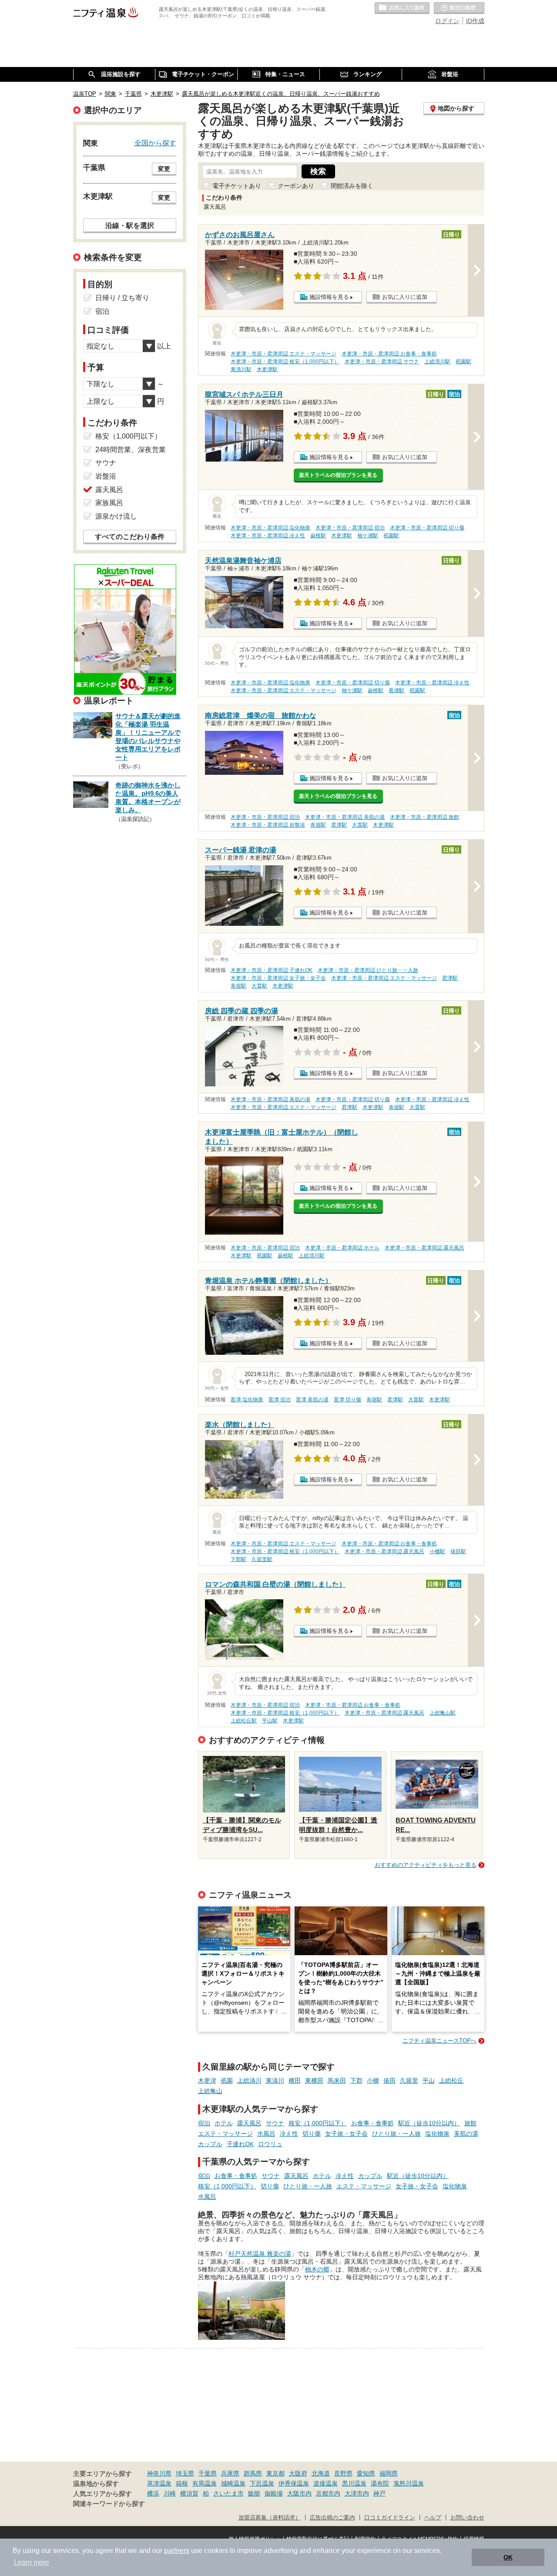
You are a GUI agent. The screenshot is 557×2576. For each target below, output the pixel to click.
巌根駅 (318, 536)
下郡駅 (238, 1559)
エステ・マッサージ (225, 2134)
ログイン (447, 21)
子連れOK (240, 2144)
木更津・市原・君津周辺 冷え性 (268, 536)
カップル (210, 2144)
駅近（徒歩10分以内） (429, 2123)
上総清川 (249, 2080)
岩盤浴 (106, 476)
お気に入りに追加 (405, 297)
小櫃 (373, 2080)
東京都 (275, 2473)
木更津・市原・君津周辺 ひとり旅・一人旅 (368, 970)
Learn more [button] (32, 2562)
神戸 (379, 2493)
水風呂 (266, 2134)
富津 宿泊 (280, 1400)
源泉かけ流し (116, 516)
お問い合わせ (467, 2518)
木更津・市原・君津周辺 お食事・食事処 (389, 354)
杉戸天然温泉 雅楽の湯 (260, 2254)
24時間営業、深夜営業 (131, 450)
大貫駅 (360, 825)
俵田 (389, 2080)
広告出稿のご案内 (332, 2518)
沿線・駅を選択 (130, 225)
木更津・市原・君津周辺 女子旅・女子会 (278, 978)
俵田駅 (458, 1551)
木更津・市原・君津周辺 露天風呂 (424, 1248)
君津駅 (339, 825)
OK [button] (508, 2557)
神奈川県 (159, 2473)
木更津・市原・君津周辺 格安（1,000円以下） (285, 362)
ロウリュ (270, 2144)
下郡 (356, 2080)
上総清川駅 (437, 362)
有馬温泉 (205, 2483)
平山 (429, 2080)
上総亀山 (210, 2091)
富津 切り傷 (347, 1400)
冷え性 (289, 2134)
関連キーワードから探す (109, 2504)
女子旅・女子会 (346, 2134)
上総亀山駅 (443, 1713)
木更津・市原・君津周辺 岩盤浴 (268, 825)
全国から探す (155, 143)
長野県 (343, 2473)
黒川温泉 (354, 2483)
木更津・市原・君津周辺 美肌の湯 (345, 817)
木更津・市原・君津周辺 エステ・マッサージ (284, 354)
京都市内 (328, 2493)
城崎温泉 (233, 2483)
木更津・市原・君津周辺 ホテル (342, 1248)
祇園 (227, 2080)
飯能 (254, 2493)
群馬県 (253, 2473)
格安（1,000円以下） (318, 2123)
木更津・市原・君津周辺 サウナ (382, 362)
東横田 (314, 2080)
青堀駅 (318, 825)
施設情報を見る (329, 297)
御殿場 (274, 2493)
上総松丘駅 (244, 1721)
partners (177, 2551)
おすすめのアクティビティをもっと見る (426, 1865)
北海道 (321, 2473)
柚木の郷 (317, 2269)
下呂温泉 (262, 2483)
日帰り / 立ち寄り (122, 298)
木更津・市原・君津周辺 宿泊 (350, 528)
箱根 (182, 2483)
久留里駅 (262, 1559)
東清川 (275, 2080)
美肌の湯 (466, 2134)
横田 (295, 2080)
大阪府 (298, 2473)
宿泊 (204, 2123)
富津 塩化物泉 (247, 1400)
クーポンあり (296, 186)
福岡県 (389, 2473)
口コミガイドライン (390, 2518)
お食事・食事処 (372, 2123)
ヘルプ (433, 2518)
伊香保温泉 (294, 2483)
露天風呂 (249, 2123)
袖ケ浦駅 (368, 536)
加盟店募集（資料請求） (270, 2518)
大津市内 (357, 2493)
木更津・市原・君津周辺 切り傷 (427, 528)
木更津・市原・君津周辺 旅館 (424, 817)
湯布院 (380, 2483)
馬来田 (337, 2080)
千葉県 (208, 2473)
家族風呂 (109, 503)
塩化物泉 (437, 2134)
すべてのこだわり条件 (130, 537)
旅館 (470, 2123)
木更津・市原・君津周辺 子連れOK (272, 970)
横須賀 (189, 2493)
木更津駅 (267, 369)
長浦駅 (396, 690)
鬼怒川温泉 (409, 2483)
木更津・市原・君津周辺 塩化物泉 (270, 528)
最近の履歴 (459, 8)
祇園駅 (463, 362)
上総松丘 (451, 2080)
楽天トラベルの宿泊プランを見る (338, 475)
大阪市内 (299, 2493)
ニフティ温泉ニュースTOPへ (440, 2041)
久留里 (409, 2080)
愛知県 (366, 2473)
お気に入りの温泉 (402, 8)
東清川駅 (241, 369)
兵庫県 (230, 2473)
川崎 (170, 2493)
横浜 (153, 2493)
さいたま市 (228, 2493)
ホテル (224, 2123)
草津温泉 (159, 2483)
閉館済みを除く (352, 186)
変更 (164, 169)
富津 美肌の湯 (312, 1400)
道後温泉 (325, 2483)
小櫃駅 (437, 1551)
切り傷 (312, 2134)
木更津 (207, 2080)
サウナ (275, 2123)
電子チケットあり (237, 186)
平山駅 (270, 1721)
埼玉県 (185, 2473)
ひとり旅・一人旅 (396, 2134)
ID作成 (475, 21)
